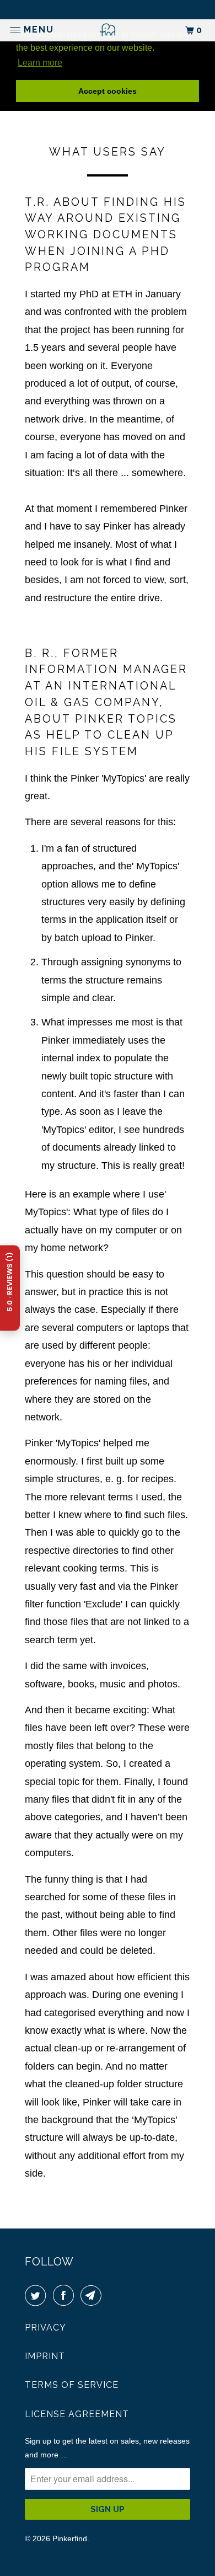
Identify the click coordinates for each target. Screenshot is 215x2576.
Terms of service (72, 2385)
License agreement (77, 2414)
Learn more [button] (40, 63)
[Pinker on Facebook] (66, 2296)
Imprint (45, 2356)
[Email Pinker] (93, 2296)
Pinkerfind (70, 2538)
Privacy (45, 2328)
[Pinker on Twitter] (37, 2296)
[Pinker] (108, 30)
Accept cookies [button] (108, 91)
